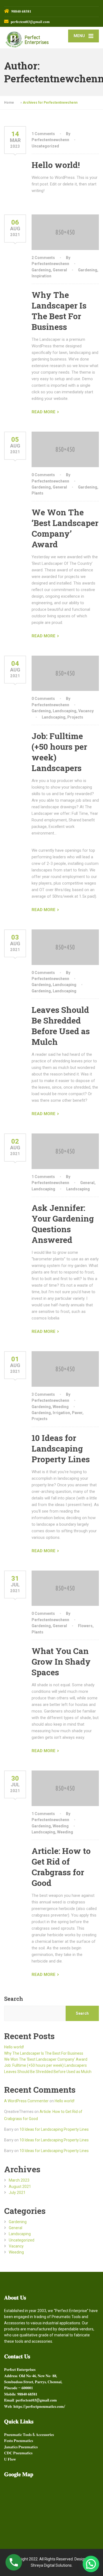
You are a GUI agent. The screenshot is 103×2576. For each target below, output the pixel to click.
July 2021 (17, 2193)
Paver (77, 1413)
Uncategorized (45, 146)
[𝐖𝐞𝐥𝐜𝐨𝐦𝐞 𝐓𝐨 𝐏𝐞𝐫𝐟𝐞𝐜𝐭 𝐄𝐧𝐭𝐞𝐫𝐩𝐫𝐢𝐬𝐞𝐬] (28, 38)
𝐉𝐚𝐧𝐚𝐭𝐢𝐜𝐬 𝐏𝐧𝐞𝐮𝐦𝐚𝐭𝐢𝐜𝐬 (21, 2447)
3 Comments (43, 1394)
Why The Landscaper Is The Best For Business (59, 311)
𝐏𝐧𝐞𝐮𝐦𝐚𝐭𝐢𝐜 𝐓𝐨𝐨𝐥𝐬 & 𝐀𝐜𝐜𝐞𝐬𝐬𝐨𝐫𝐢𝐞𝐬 (29, 2435)
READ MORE (44, 412)
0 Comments (43, 475)
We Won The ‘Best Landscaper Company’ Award (65, 528)
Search (14, 1999)
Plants (37, 493)
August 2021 (20, 2187)
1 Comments (43, 134)
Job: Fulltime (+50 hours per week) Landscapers (45, 2065)
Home (9, 103)
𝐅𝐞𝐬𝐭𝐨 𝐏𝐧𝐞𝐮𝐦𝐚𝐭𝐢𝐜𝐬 (19, 2441)
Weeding (61, 1407)
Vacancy (86, 711)
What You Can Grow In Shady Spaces (61, 1661)
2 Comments (43, 258)
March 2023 (19, 2180)
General (60, 270)
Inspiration (41, 276)
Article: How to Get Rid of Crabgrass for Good (61, 1867)
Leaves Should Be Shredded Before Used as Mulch (61, 1026)
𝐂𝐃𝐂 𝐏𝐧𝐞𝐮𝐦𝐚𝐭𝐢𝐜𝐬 (18, 2453)
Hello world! (56, 165)
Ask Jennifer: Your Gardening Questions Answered (63, 1224)
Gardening (41, 270)
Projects (75, 717)
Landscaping (65, 711)
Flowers (85, 1626)
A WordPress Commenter (26, 2101)
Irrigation (61, 1413)
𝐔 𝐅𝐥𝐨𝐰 (10, 2459)
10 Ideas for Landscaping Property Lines (61, 1448)
